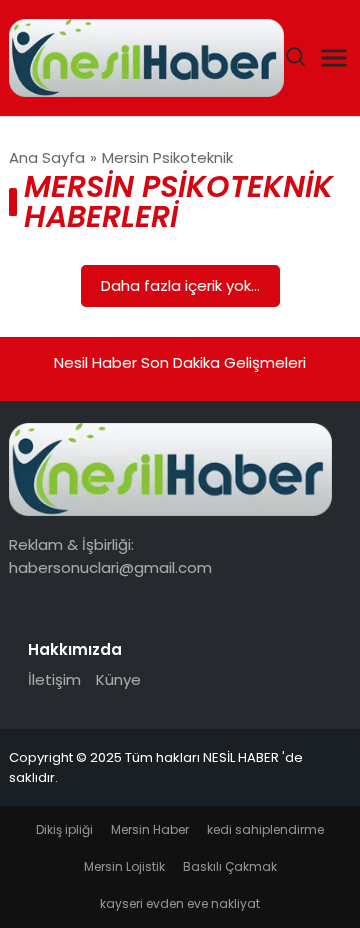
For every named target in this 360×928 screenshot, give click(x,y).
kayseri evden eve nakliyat (180, 903)
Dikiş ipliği (64, 829)
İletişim (54, 679)
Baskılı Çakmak (230, 866)
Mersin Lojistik (124, 866)
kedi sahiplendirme (265, 829)
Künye (118, 679)
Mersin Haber (150, 829)
